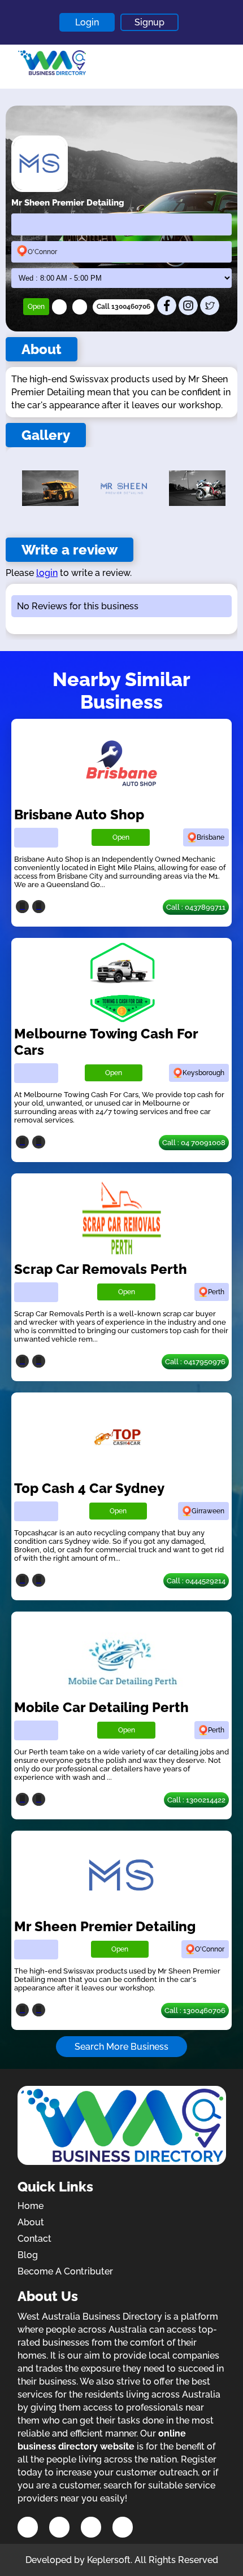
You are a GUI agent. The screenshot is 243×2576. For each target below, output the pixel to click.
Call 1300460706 (123, 307)
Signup (149, 22)
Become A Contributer (65, 2271)
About (31, 2222)
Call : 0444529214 (196, 1581)
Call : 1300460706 (195, 2010)
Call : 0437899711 (196, 907)
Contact (34, 2239)
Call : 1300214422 (196, 1800)
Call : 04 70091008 (194, 1143)
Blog (28, 2255)
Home (31, 2206)
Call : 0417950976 (195, 1362)
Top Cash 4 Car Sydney (89, 1488)
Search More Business (121, 2047)
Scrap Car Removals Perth (101, 1269)
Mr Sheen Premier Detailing (105, 1926)
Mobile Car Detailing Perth (101, 1707)
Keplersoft (109, 2560)
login (47, 573)
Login (87, 22)
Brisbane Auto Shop (79, 815)
